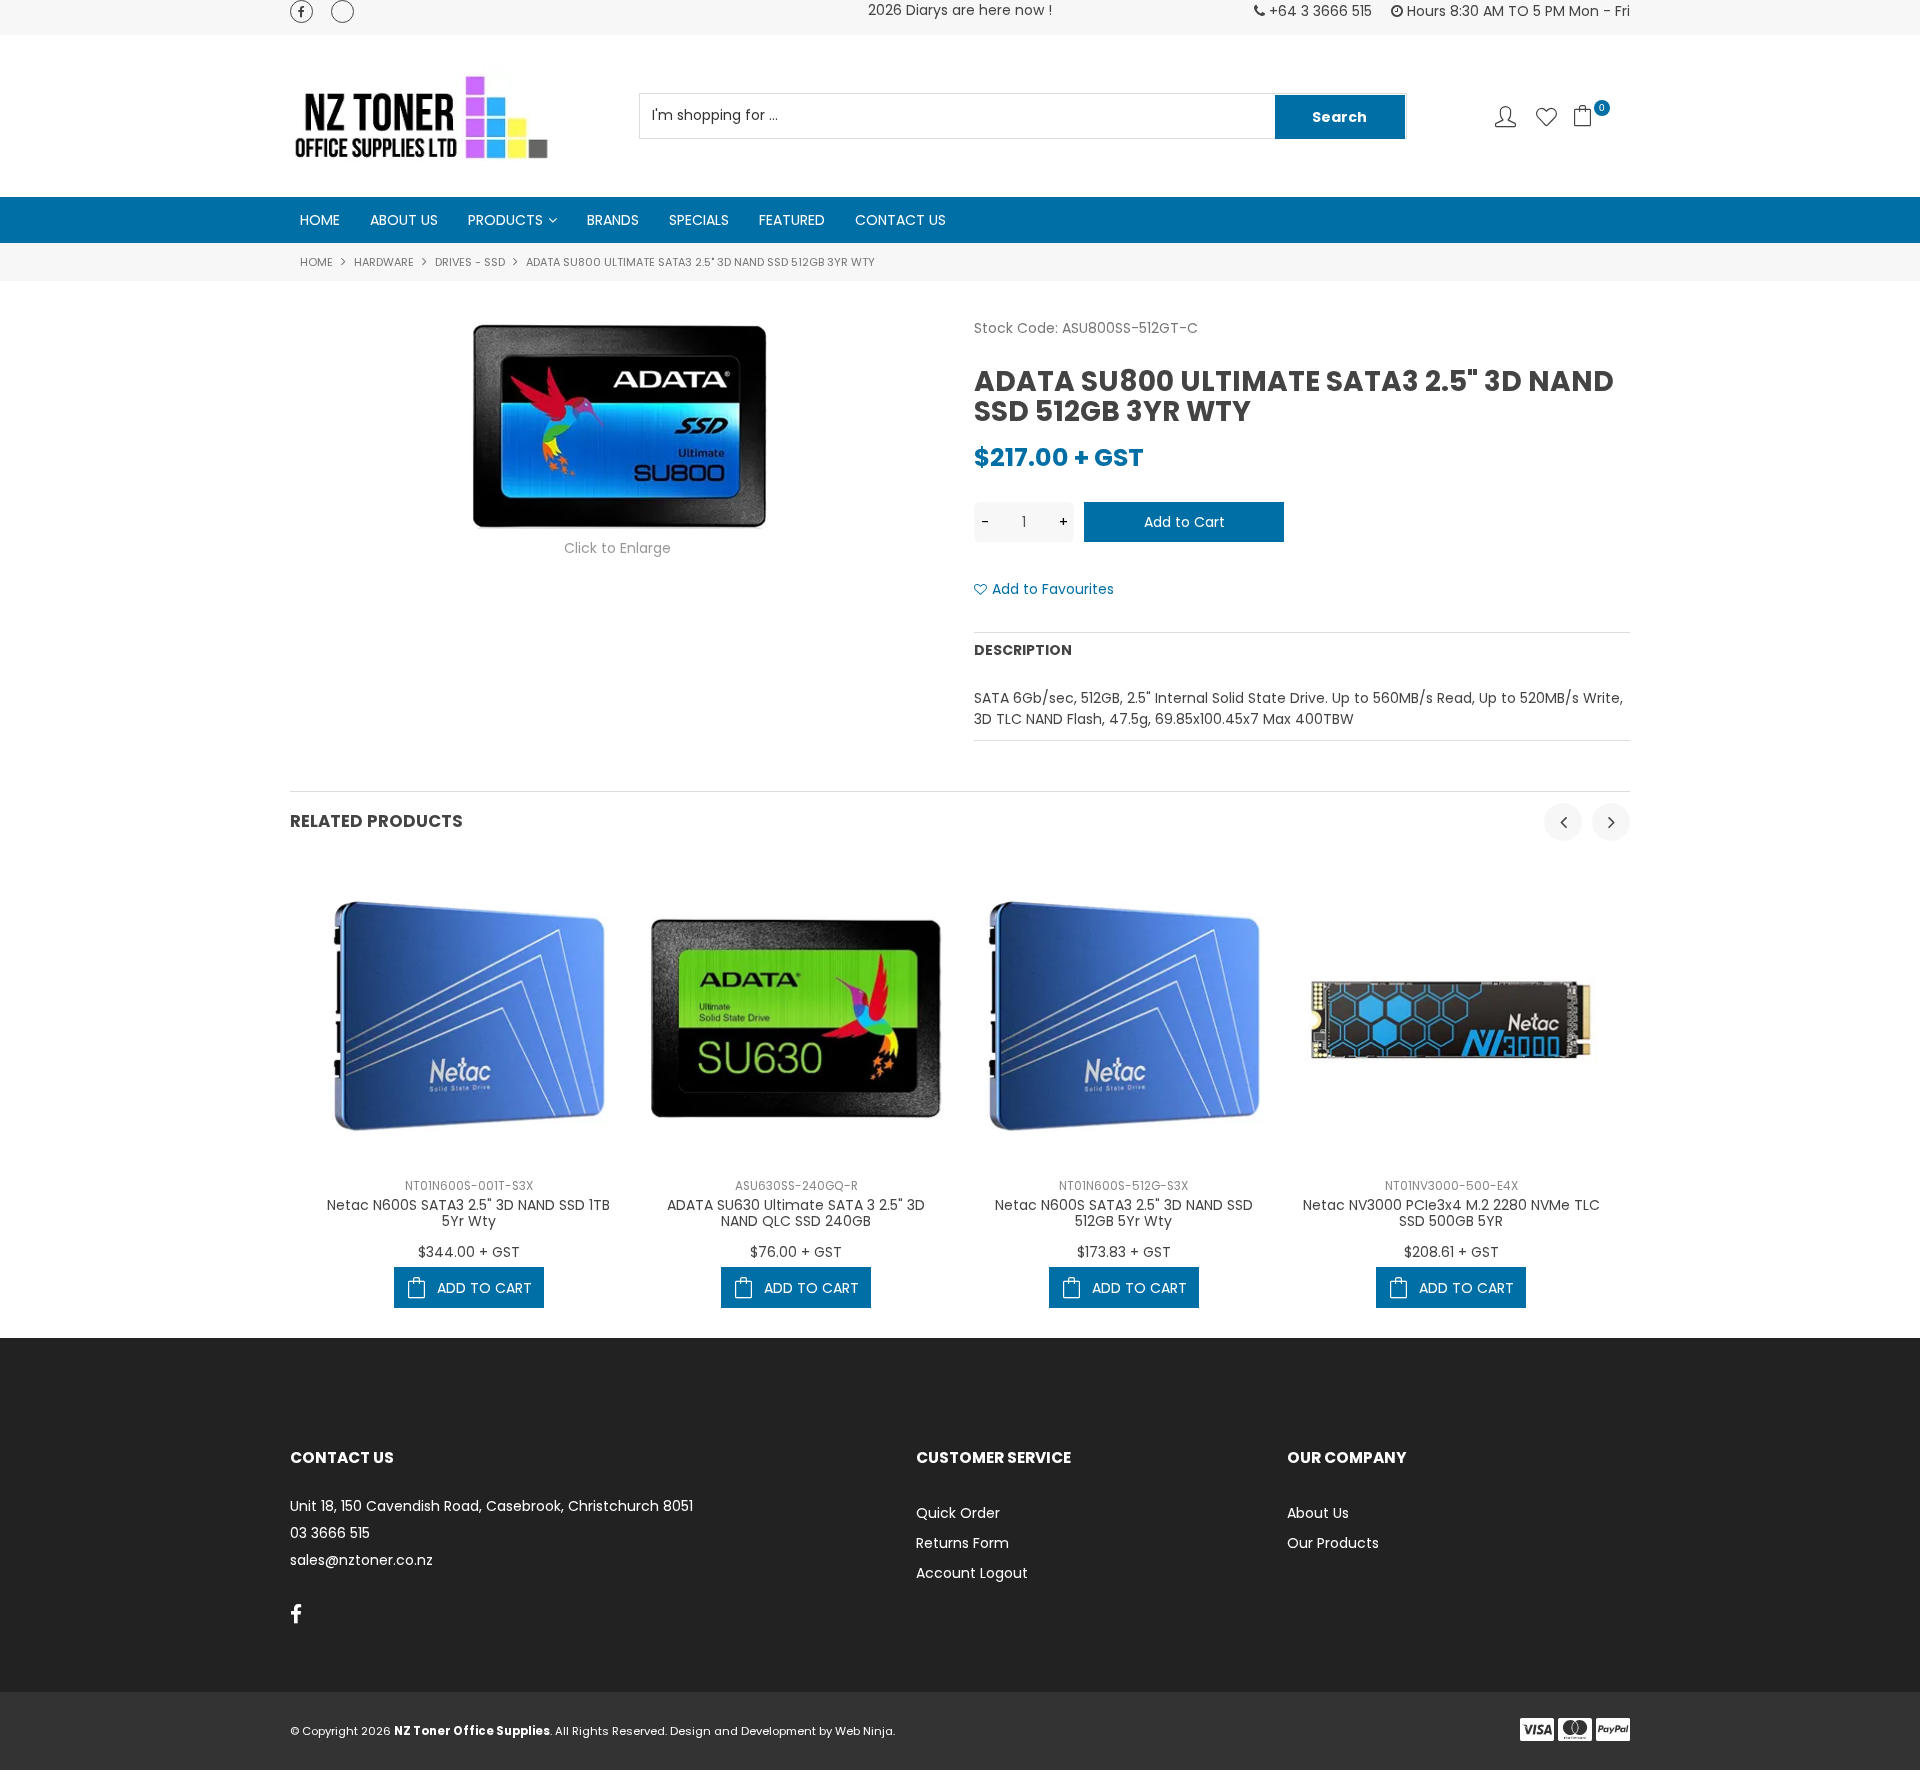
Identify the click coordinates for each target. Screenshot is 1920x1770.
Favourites (1546, 116)
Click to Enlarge (617, 548)
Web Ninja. (865, 1731)
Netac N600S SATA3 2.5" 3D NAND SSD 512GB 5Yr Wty (1124, 1212)
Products (505, 220)
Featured (792, 220)
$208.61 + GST (1451, 1252)
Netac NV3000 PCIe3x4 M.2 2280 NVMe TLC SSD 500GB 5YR (1451, 1212)
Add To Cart (484, 1288)
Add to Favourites (1053, 589)
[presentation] (1563, 822)
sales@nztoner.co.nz (361, 1560)
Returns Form (962, 1543)
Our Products (1333, 1543)
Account (1505, 116)
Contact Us (900, 220)
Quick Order (958, 1513)
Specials (699, 220)
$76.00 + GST (796, 1252)
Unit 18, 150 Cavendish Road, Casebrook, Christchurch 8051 (491, 1506)
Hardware (384, 262)
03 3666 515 (330, 1533)
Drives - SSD (470, 262)
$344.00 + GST (469, 1252)
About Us (404, 220)
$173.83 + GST (1124, 1252)
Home (320, 220)
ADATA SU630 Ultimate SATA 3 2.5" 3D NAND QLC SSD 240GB (796, 1212)
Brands (613, 220)
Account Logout (972, 1573)
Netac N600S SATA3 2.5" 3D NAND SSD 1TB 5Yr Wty (468, 1212)
